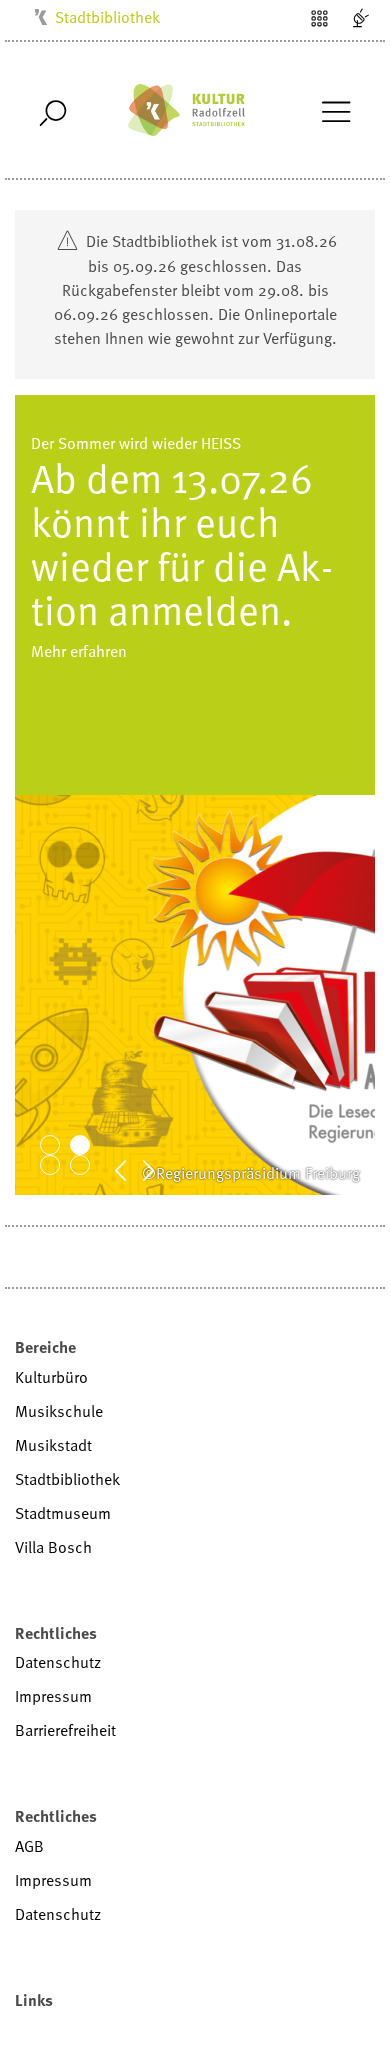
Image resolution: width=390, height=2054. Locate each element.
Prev (131, 1169)
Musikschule (59, 1411)
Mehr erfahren (79, 695)
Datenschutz (58, 1662)
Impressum (53, 1696)
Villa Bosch (53, 1547)
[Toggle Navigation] (335, 110)
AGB (29, 1846)
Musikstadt (53, 1445)
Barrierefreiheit (65, 1730)
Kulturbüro (51, 1377)
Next (159, 1169)
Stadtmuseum (63, 1513)
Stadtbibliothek (107, 17)
